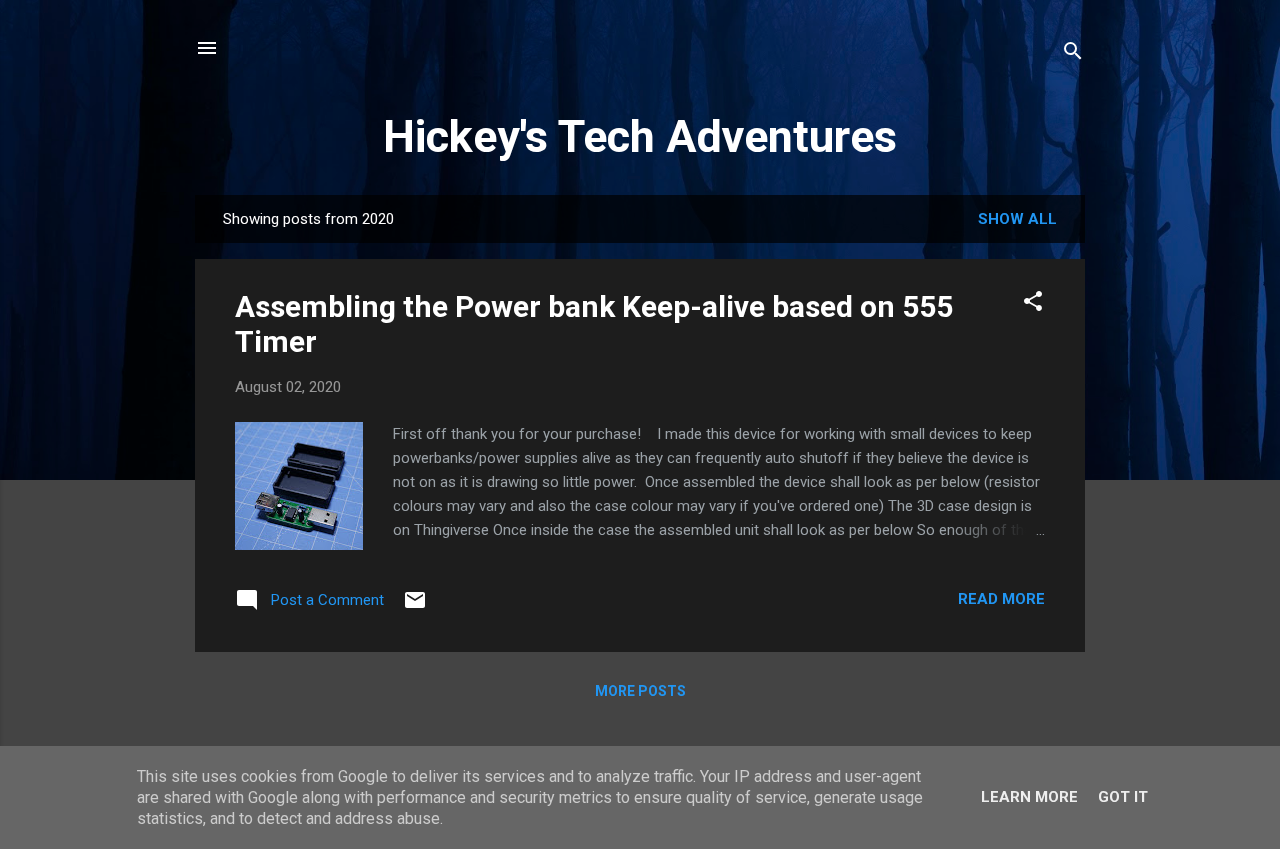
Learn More (1029, 797)
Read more (1001, 599)
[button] (1033, 304)
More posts (640, 691)
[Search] (1073, 54)
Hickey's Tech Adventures (640, 136)
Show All (1017, 219)
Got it (1123, 797)
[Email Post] (415, 607)
